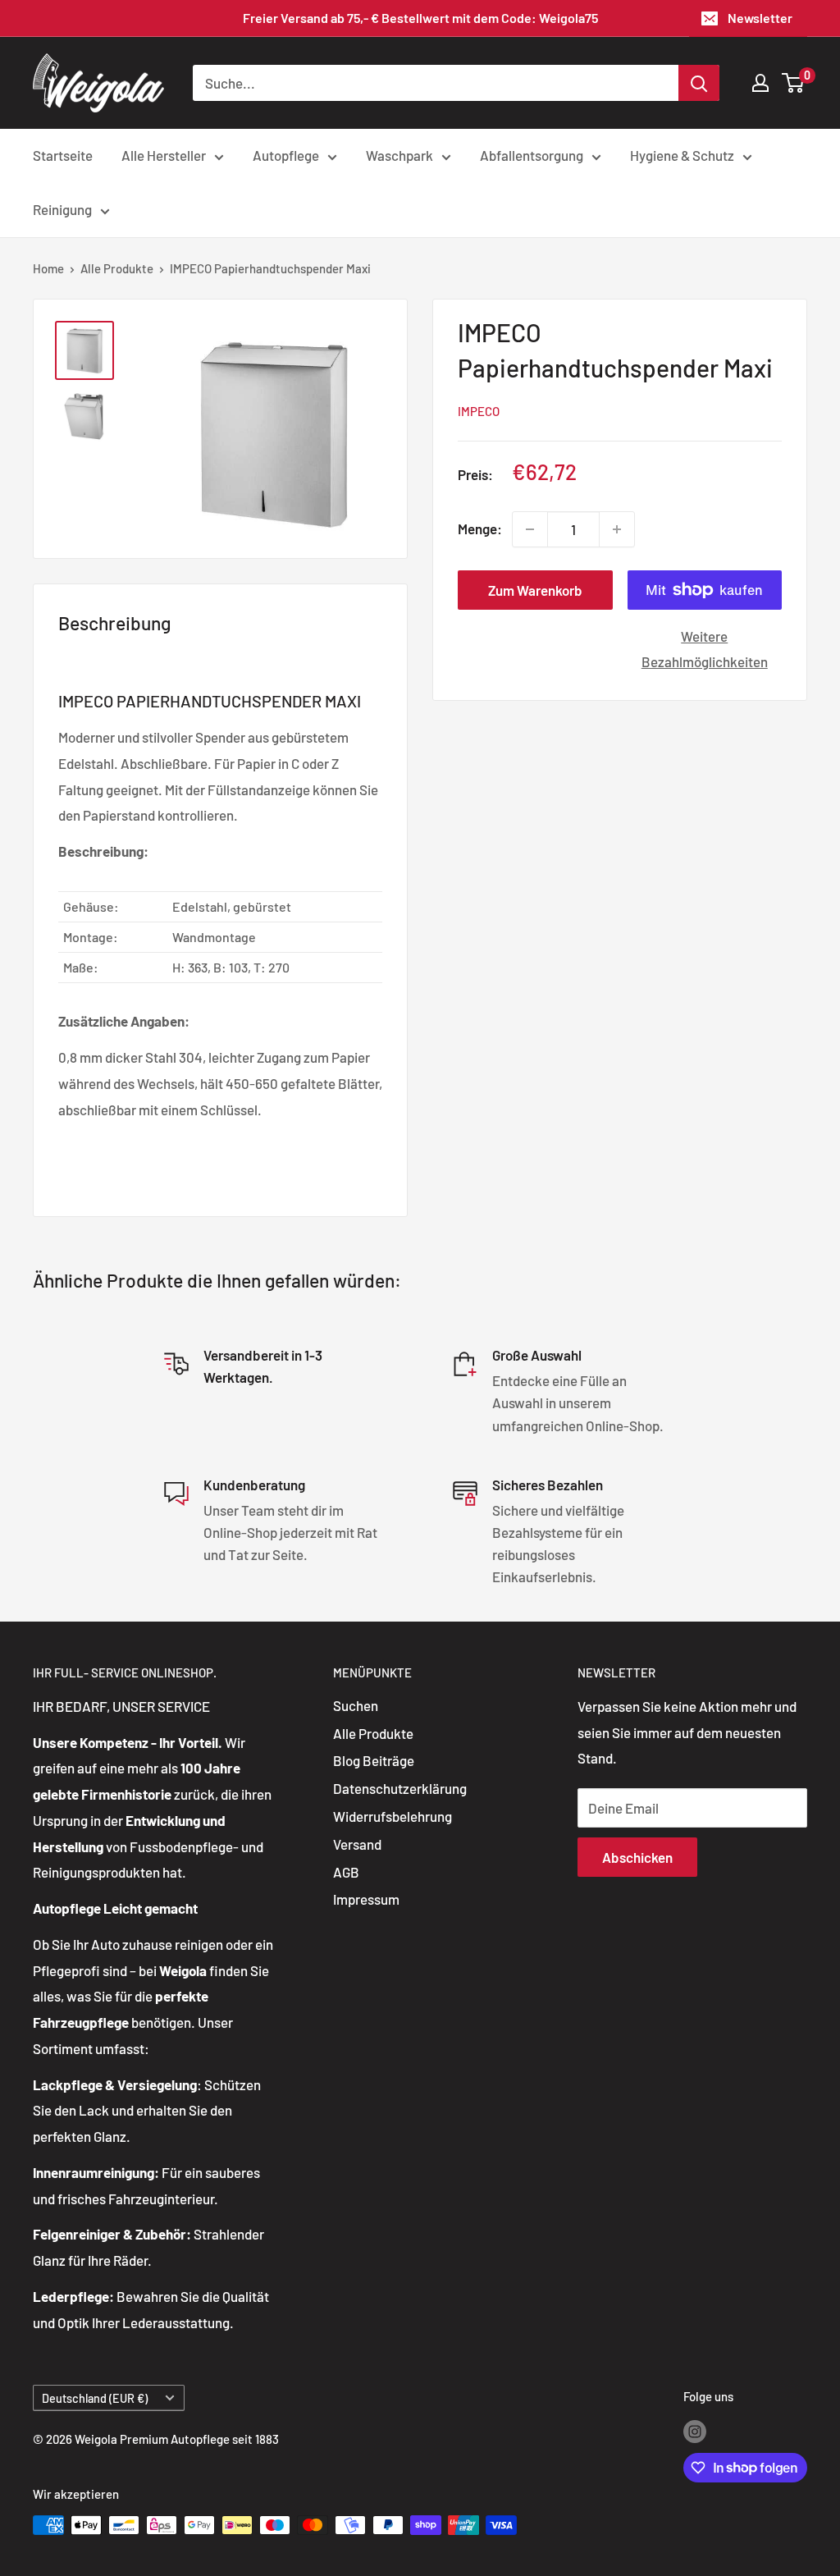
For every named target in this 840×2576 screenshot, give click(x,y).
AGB (346, 1872)
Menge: (480, 528)
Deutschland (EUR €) (95, 2398)
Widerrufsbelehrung (393, 1816)
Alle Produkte (117, 268)
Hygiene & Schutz (682, 155)
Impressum (366, 1899)
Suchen (356, 1705)
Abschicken (637, 1857)
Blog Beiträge (374, 1760)
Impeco (479, 411)
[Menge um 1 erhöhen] (617, 529)
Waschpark (399, 155)
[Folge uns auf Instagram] (695, 2430)
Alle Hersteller (164, 155)
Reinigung (62, 209)
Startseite (63, 155)
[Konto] (760, 83)
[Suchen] (699, 83)
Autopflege (286, 155)
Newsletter (760, 18)
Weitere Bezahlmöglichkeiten (705, 649)
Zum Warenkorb (535, 590)
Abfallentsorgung (532, 155)
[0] (794, 83)
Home (48, 268)
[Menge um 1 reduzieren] (530, 529)
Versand (357, 1844)
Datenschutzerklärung (400, 1788)
